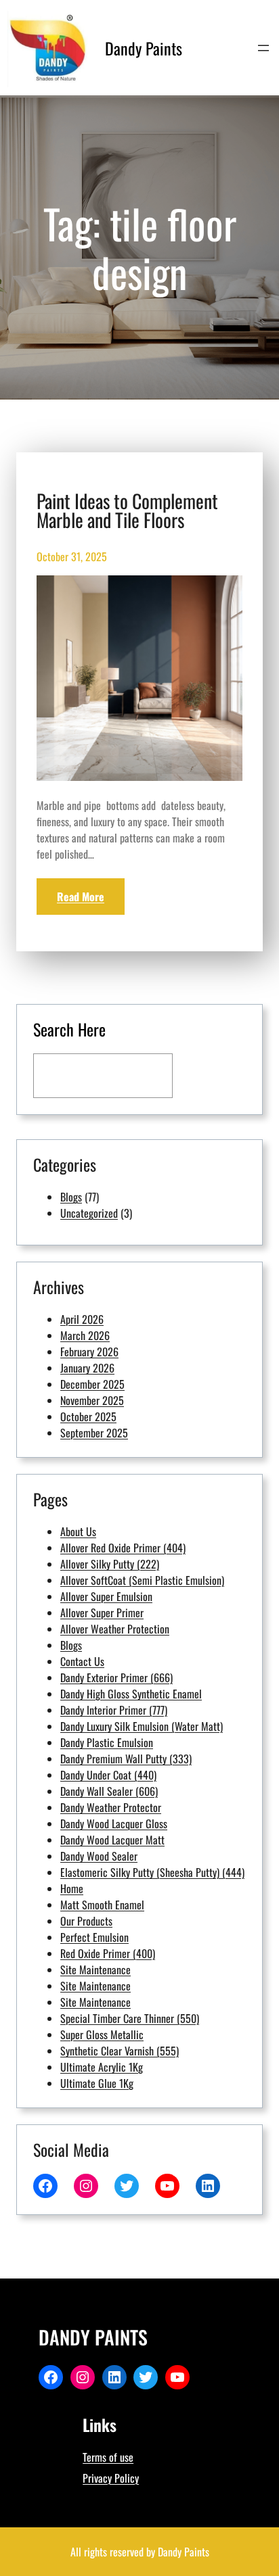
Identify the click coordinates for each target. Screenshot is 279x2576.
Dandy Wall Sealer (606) (109, 1791)
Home (72, 1888)
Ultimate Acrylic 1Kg (102, 2067)
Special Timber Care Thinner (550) (130, 2018)
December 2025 (92, 1384)
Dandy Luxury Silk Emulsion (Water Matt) (142, 1726)
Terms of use (108, 2457)
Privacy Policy (111, 2478)
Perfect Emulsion (94, 1937)
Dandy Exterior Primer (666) (116, 1677)
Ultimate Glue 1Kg (97, 2083)
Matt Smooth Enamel (102, 1905)
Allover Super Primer (102, 1613)
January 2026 (87, 1368)
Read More (81, 897)
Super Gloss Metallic (102, 2034)
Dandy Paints (144, 48)
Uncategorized (89, 1213)
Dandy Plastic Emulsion (107, 1742)
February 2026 (89, 1352)
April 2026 (82, 1319)
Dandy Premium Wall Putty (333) (126, 1759)
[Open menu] (263, 48)
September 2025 (94, 1433)
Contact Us (82, 1661)
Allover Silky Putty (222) (110, 1564)
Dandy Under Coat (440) (108, 1775)
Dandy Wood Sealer (99, 1856)
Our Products (86, 1921)
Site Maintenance (95, 1970)
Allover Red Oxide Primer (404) (123, 1548)
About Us (78, 1531)
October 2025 (88, 1416)
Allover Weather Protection (115, 1629)
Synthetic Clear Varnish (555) (120, 2051)
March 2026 (85, 1335)
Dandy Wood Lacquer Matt (112, 1840)
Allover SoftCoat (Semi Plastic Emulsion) (142, 1580)
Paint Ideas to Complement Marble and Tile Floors (127, 510)
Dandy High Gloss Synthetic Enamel (131, 1694)
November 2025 (92, 1400)
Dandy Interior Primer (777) (114, 1710)
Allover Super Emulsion (106, 1596)
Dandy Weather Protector (111, 1807)
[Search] (213, 1076)
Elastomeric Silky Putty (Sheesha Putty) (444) (152, 1872)
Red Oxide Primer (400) (108, 1953)
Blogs (71, 1197)
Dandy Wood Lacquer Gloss (114, 1823)
